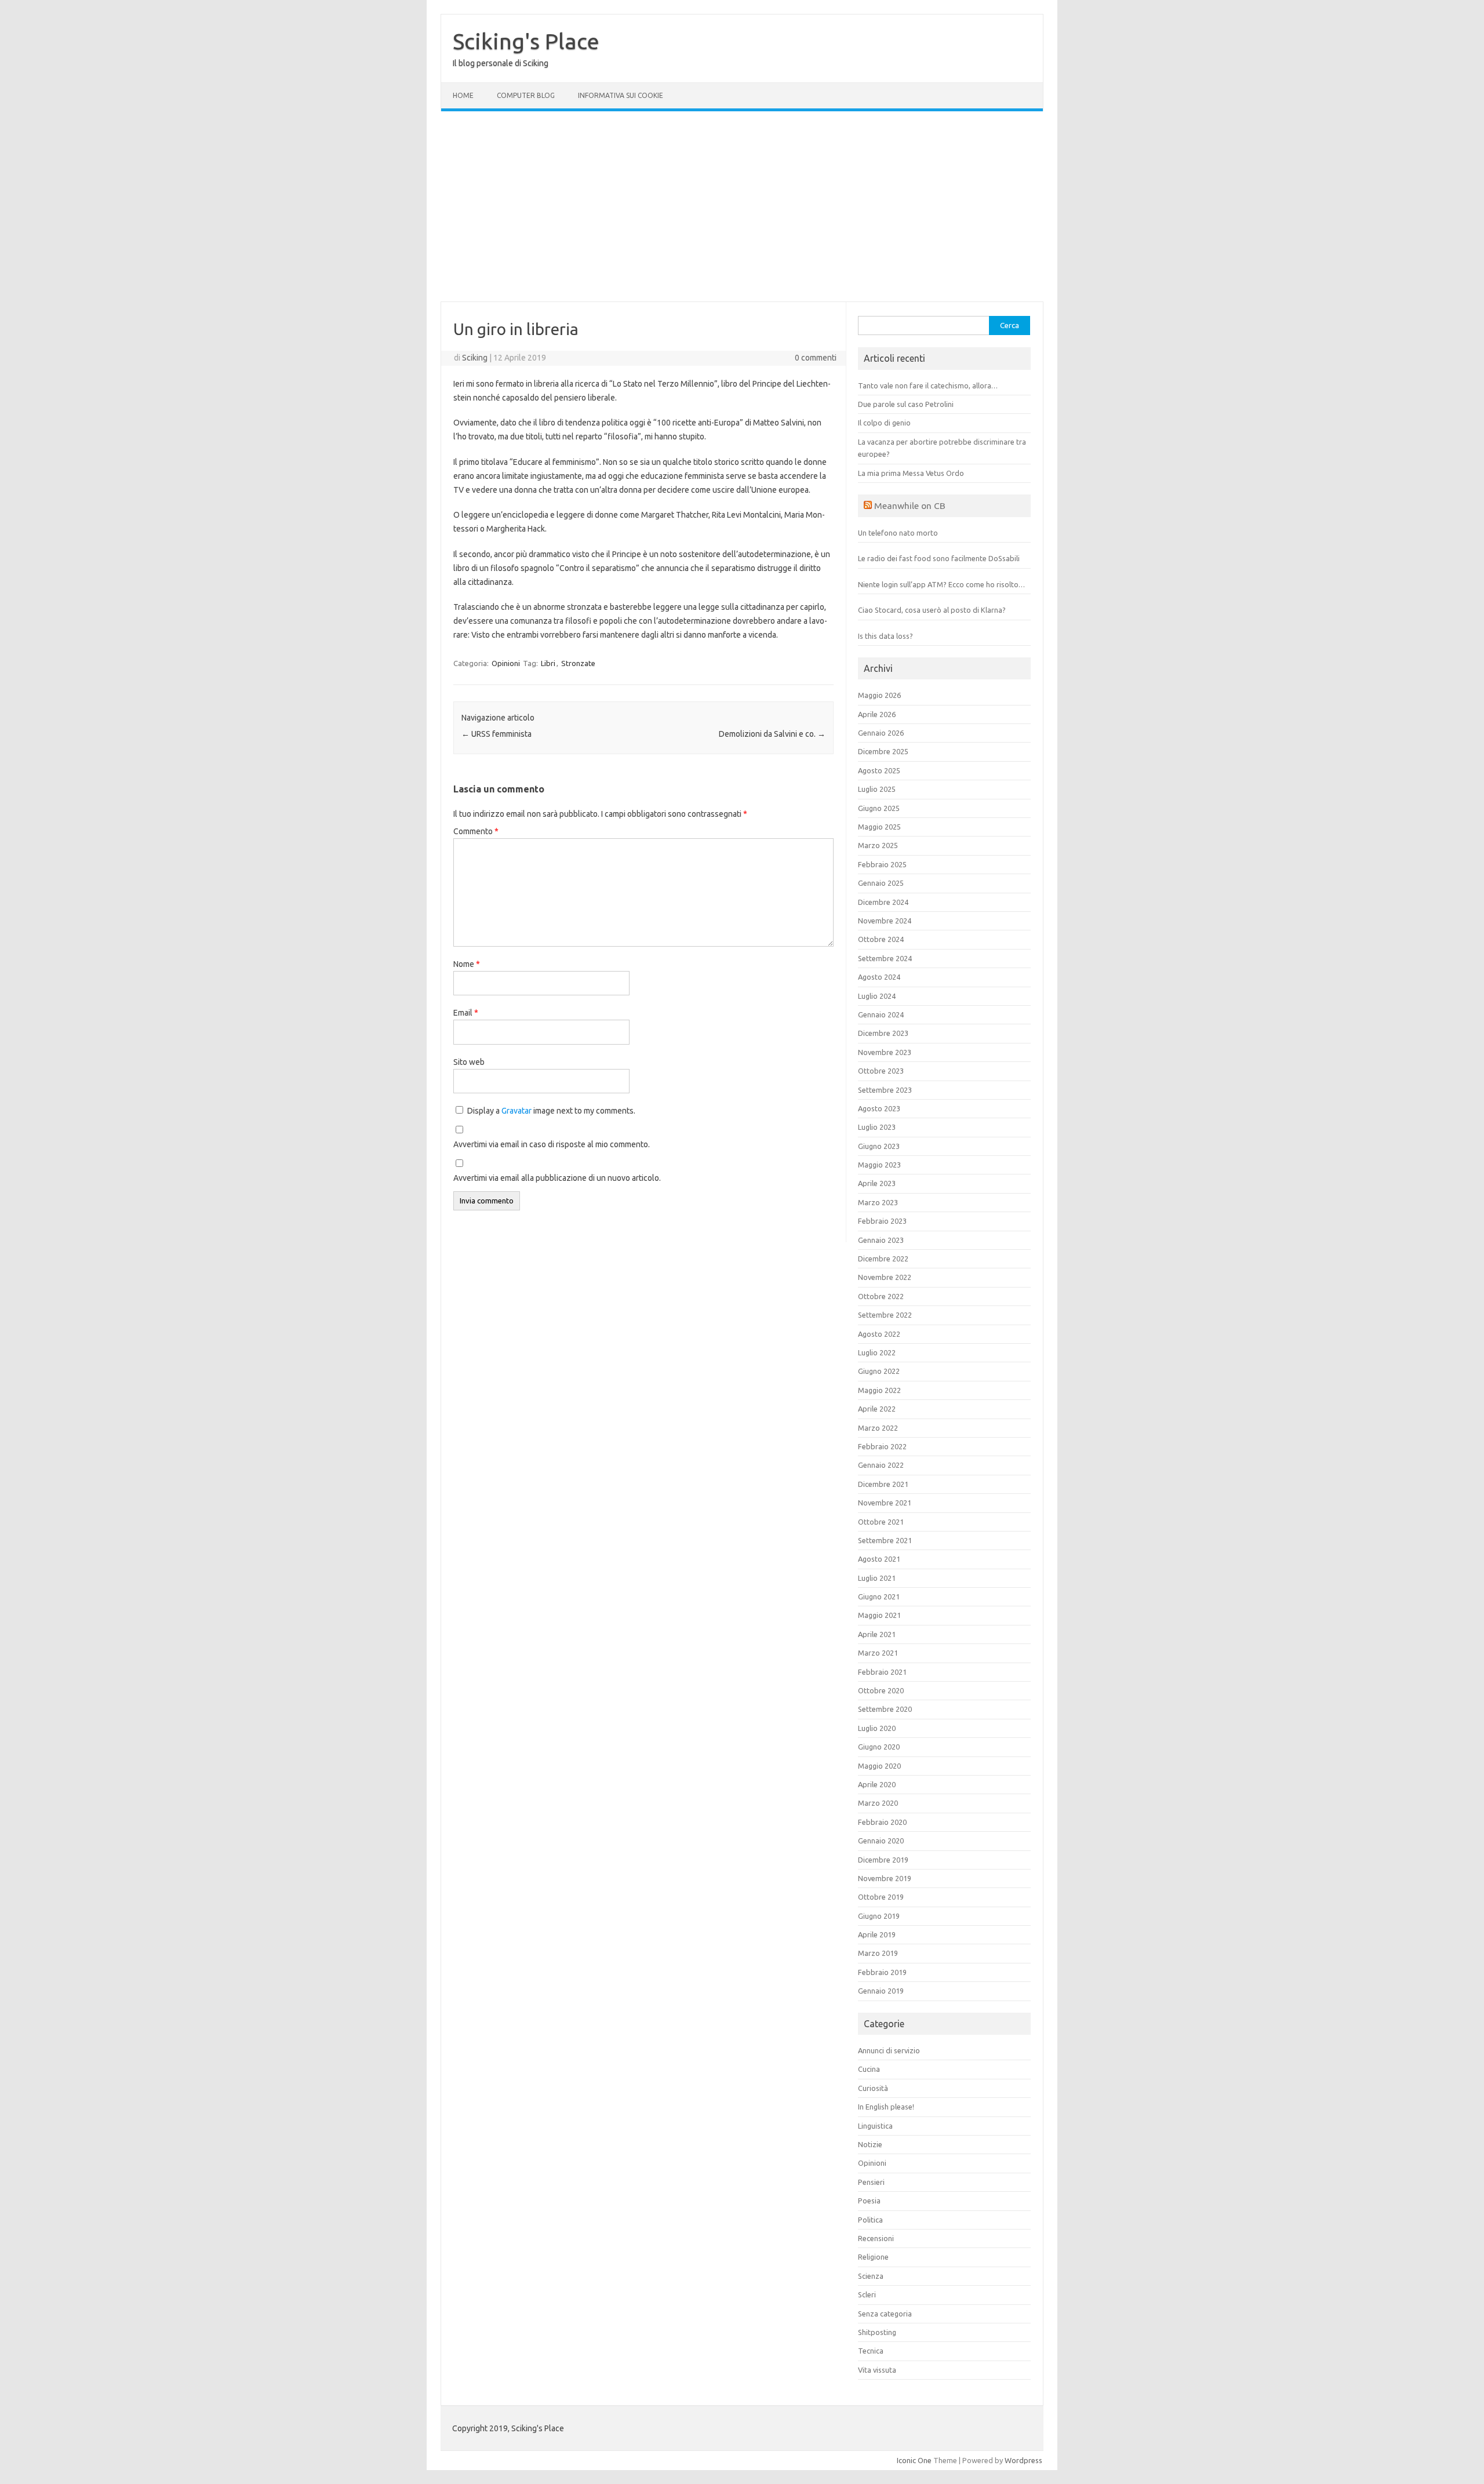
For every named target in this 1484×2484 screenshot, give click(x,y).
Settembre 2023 (885, 1090)
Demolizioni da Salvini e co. (772, 734)
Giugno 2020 (879, 1747)
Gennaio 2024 (881, 1014)
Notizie (870, 2144)
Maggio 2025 (879, 827)
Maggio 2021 (879, 1615)
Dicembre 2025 (883, 751)
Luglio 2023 (877, 1127)
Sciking (475, 358)
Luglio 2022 (877, 1352)
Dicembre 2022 (883, 1259)
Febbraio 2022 (882, 1446)
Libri (548, 663)
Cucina (869, 2069)
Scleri (867, 2294)
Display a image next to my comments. (551, 1111)
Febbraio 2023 (882, 1221)
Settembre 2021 (885, 1540)
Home (463, 95)
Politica (870, 2220)
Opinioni (506, 663)
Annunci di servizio (889, 2050)
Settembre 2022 (885, 1315)
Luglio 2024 (877, 996)
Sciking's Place (526, 41)
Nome (467, 964)
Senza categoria (885, 2314)
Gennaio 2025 (881, 883)
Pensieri (871, 2182)
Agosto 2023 (879, 1108)
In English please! (886, 2107)
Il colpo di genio (884, 423)
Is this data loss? (885, 636)
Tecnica (871, 2351)
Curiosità (873, 2088)
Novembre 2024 (885, 921)
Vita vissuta (877, 2370)
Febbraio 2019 (882, 1972)
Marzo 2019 (878, 1953)
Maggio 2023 (879, 1165)
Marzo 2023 (878, 1202)
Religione (873, 2257)
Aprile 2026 (877, 714)
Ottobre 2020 (881, 1690)
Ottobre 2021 (881, 1522)
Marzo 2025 (878, 845)
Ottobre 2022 (881, 1296)
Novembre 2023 (885, 1052)
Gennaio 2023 (881, 1240)
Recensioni (876, 2238)
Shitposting (877, 2332)
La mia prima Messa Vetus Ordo (911, 473)
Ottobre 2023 (881, 1071)
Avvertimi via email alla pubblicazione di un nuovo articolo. (557, 1178)
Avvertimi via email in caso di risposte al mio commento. (552, 1144)
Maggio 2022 (879, 1390)
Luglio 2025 (877, 789)
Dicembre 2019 (883, 1860)
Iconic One (914, 2460)
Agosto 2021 (879, 1559)
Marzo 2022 (878, 1428)
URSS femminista (497, 734)
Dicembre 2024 (883, 902)
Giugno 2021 (879, 1596)
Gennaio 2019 (881, 1991)
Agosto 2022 (879, 1334)
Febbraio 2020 (882, 1822)
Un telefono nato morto (898, 533)
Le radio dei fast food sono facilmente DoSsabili (939, 558)
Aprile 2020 (877, 1784)
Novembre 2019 (885, 1878)
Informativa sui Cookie (621, 95)
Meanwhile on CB (910, 505)
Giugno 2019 (879, 1916)
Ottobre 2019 (881, 1897)
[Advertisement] (742, 206)
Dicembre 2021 (883, 1484)
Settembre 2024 (885, 958)
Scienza (871, 2276)
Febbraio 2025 (882, 864)
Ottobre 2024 (881, 939)
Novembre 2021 (885, 1503)
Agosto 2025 (879, 770)
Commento (476, 831)
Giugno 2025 (879, 808)
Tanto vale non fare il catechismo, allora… (928, 385)
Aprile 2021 (877, 1634)
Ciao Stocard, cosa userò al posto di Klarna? (932, 610)
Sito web (469, 1062)
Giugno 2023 (879, 1146)
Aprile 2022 (877, 1409)
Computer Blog (526, 95)
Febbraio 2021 (882, 1672)
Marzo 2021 (878, 1653)
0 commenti (816, 358)
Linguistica (875, 2126)
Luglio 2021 (877, 1578)
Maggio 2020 (879, 1766)
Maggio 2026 (879, 695)
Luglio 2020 (877, 1728)
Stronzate (578, 663)
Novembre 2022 (885, 1277)
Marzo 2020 (878, 1803)
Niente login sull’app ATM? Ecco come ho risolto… (941, 584)
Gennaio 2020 (881, 1841)
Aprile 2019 (877, 1934)
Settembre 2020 (885, 1709)
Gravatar (517, 1111)
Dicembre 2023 (883, 1033)
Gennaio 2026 (881, 733)
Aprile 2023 (877, 1183)
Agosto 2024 (879, 977)
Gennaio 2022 (881, 1465)
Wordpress (1023, 2460)
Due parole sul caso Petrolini (906, 404)
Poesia (869, 2201)
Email (466, 1013)
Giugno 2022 (879, 1371)
